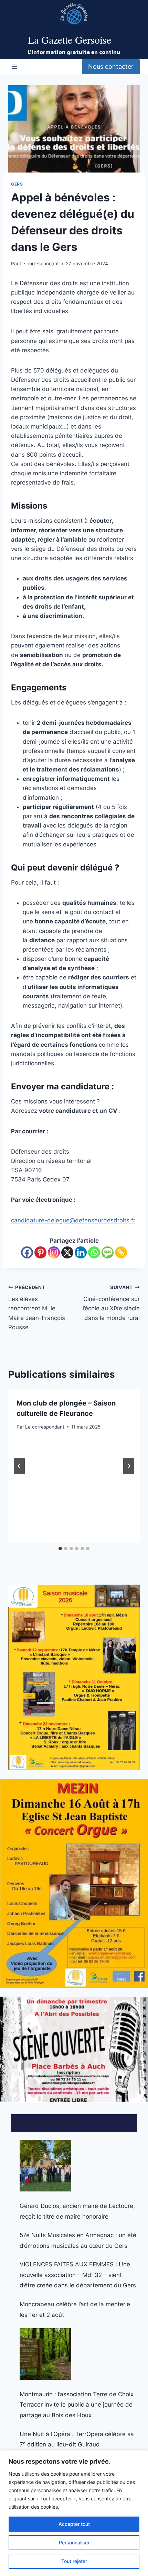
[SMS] (108, 1252)
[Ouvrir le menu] (15, 66)
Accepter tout (74, 2524)
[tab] (60, 1548)
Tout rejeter (74, 2561)
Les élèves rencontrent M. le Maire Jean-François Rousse (37, 1308)
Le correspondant (39, 264)
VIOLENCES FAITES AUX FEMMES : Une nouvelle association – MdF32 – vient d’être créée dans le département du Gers (78, 2275)
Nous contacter (111, 66)
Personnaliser (74, 2542)
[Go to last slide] (19, 1466)
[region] (74, 2513)
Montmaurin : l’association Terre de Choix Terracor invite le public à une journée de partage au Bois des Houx (77, 2405)
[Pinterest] (40, 1252)
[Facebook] (27, 1252)
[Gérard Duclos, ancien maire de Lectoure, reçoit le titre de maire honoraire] (45, 2166)
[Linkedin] (81, 1252)
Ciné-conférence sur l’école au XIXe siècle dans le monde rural (111, 1303)
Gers (17, 184)
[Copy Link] (121, 1252)
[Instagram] (54, 1252)
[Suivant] (129, 1466)
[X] (67, 1252)
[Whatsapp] (94, 1252)
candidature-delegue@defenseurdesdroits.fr (73, 1220)
